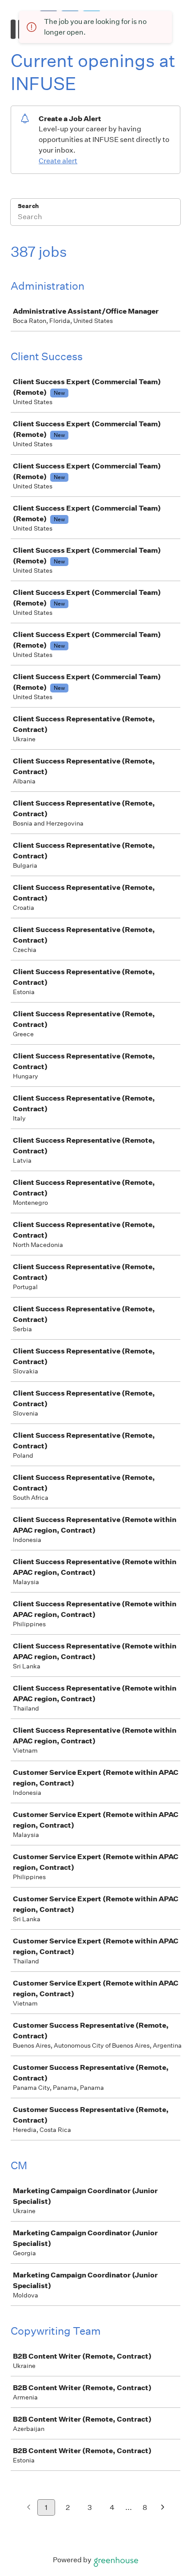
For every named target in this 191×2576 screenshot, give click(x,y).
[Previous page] (29, 2508)
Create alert (58, 161)
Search (28, 206)
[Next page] (163, 2508)
